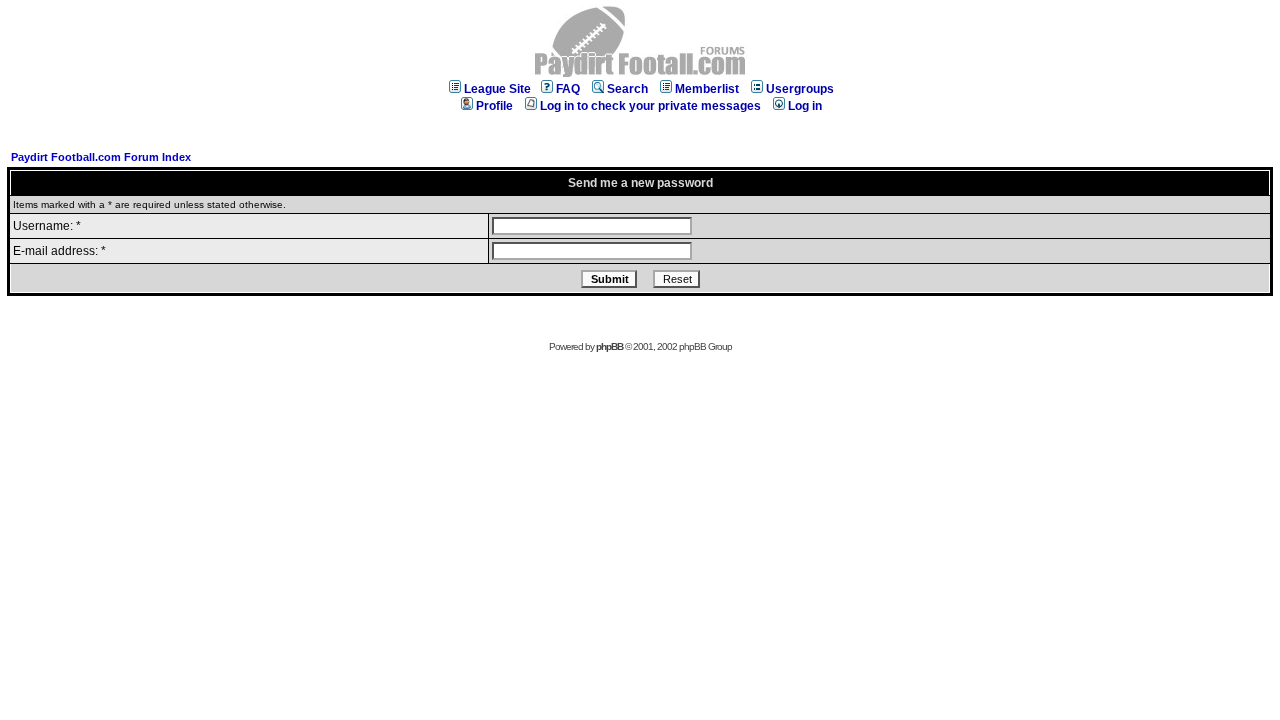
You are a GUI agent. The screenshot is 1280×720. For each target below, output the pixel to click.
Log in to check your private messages (650, 106)
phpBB (609, 346)
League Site (497, 89)
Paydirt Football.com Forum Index (101, 157)
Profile (494, 106)
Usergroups (800, 89)
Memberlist (707, 89)
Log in (805, 106)
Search (627, 89)
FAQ (568, 89)
